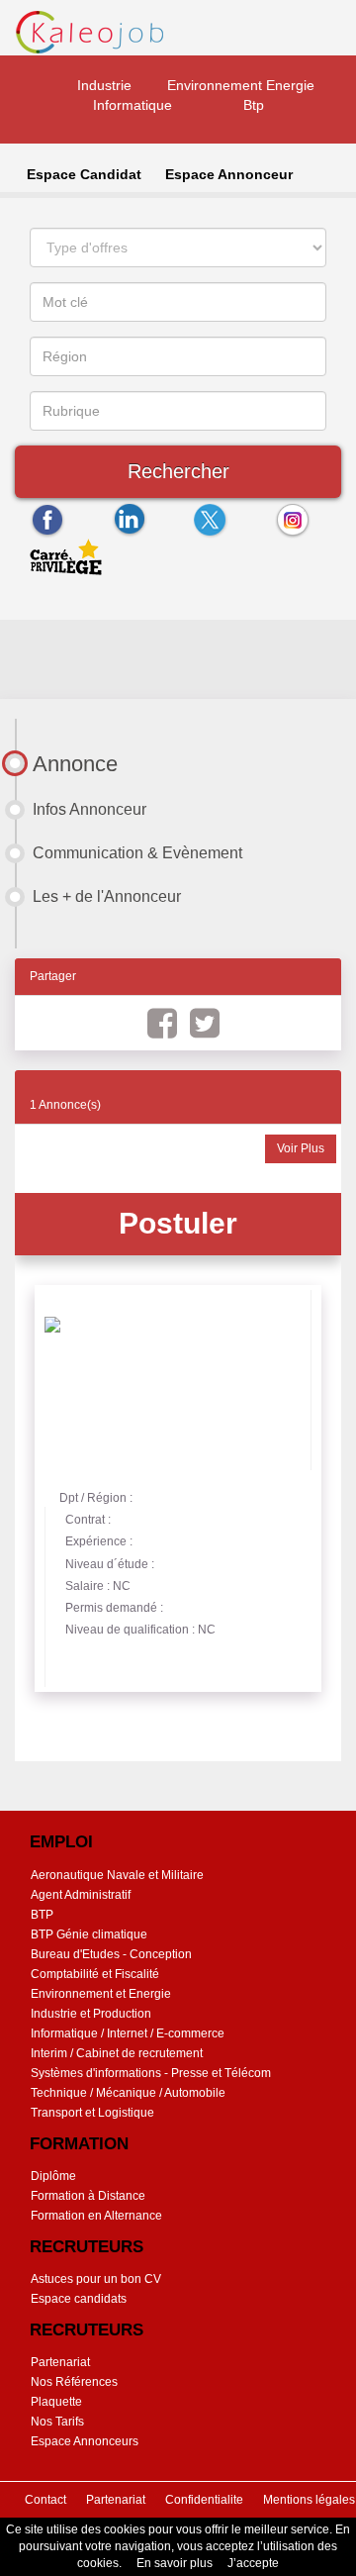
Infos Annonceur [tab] (89, 809)
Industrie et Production (91, 2014)
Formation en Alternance (96, 2216)
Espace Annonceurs (85, 2441)
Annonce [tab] (75, 764)
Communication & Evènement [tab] (137, 853)
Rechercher (178, 471)
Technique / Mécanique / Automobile (128, 2093)
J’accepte (253, 2563)
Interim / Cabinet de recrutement (117, 2053)
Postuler (178, 1223)
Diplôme (53, 2176)
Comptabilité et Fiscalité (95, 1974)
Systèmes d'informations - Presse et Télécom (151, 2073)
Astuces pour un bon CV (96, 2279)
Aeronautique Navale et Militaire (117, 1875)
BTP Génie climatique (89, 1934)
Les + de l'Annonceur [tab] (107, 896)
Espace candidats (79, 2299)
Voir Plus (301, 1148)
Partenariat (60, 2362)
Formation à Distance (88, 2196)
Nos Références (74, 2382)
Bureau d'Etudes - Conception (111, 1954)
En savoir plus (175, 2563)
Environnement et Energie (101, 1994)
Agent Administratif (81, 1895)
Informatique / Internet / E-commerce (128, 2033)
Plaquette (56, 2402)
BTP (42, 1915)
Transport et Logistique (92, 2113)
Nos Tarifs (57, 2422)
